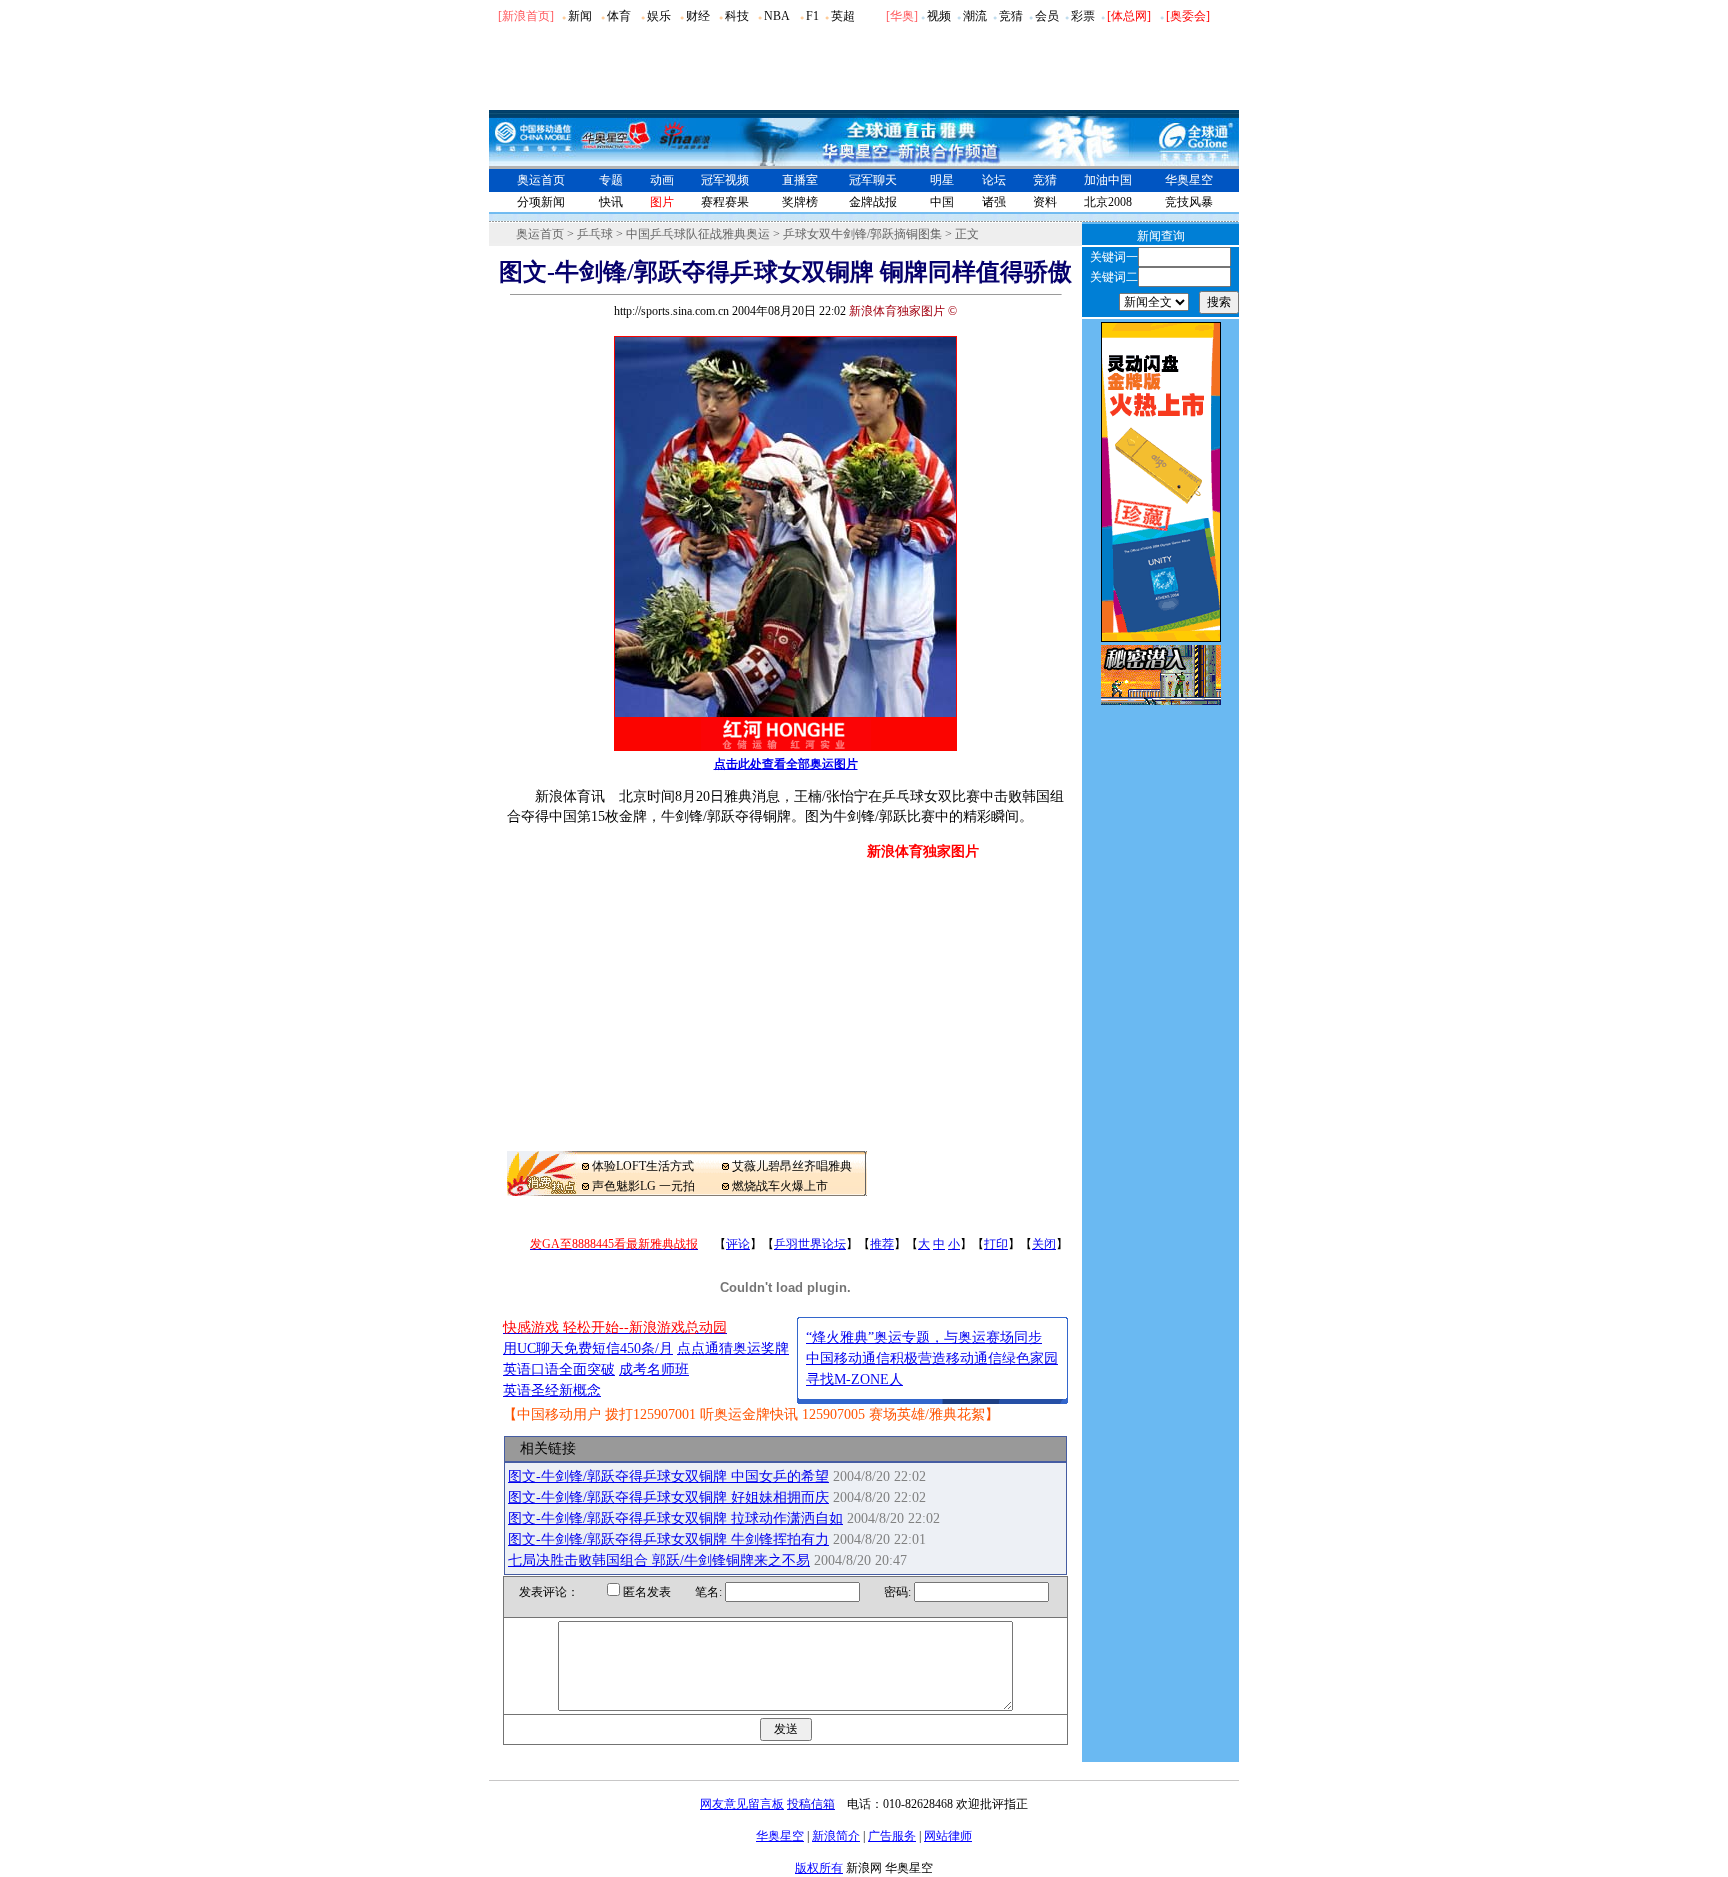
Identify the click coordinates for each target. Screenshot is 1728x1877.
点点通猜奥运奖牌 (733, 1348)
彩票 (1083, 16)
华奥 (902, 16)
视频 (939, 16)
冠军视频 (725, 180)
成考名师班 (654, 1369)
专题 (611, 180)
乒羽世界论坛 (810, 1244)
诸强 (994, 202)
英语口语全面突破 (559, 1369)
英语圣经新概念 (552, 1390)
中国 (942, 202)
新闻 (580, 16)
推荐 (882, 1244)
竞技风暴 (1189, 202)
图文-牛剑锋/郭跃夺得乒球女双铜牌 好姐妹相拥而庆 (668, 1497)
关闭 (1044, 1244)
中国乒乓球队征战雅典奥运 (698, 234)
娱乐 (659, 16)
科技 (737, 16)
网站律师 (948, 1836)
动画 (662, 180)
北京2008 (1108, 202)
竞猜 (1011, 16)
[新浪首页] (526, 16)
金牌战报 (873, 202)
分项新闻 (541, 202)
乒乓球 (595, 234)
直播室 (800, 180)
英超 (843, 16)
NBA (777, 16)
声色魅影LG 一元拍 (643, 1186)
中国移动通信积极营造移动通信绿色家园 (932, 1358)
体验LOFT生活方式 (643, 1166)
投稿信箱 (811, 1804)
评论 (738, 1244)
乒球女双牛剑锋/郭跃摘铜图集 (862, 234)
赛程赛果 (725, 202)
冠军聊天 (873, 180)
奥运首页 (541, 180)
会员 (1047, 16)
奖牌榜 (800, 202)
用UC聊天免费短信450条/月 (588, 1348)
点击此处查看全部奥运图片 (786, 764)
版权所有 (819, 1868)
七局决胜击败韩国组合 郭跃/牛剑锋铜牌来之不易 (659, 1560)
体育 (619, 16)
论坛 (994, 180)
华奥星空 (1189, 180)
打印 (996, 1244)
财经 (698, 16)
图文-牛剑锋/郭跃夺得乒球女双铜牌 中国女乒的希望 (668, 1476)
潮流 (975, 16)
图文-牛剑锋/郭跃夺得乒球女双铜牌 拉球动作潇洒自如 (675, 1518)
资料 (1045, 202)
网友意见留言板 (742, 1804)
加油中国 (1108, 180)
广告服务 (892, 1836)
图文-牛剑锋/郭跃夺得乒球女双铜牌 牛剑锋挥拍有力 (668, 1539)
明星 (942, 180)
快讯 (611, 202)
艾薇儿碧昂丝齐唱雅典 (792, 1166)
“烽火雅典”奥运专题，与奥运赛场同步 (924, 1337)
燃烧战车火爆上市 (780, 1186)
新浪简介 (836, 1836)
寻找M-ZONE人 (854, 1379)
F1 (812, 16)
